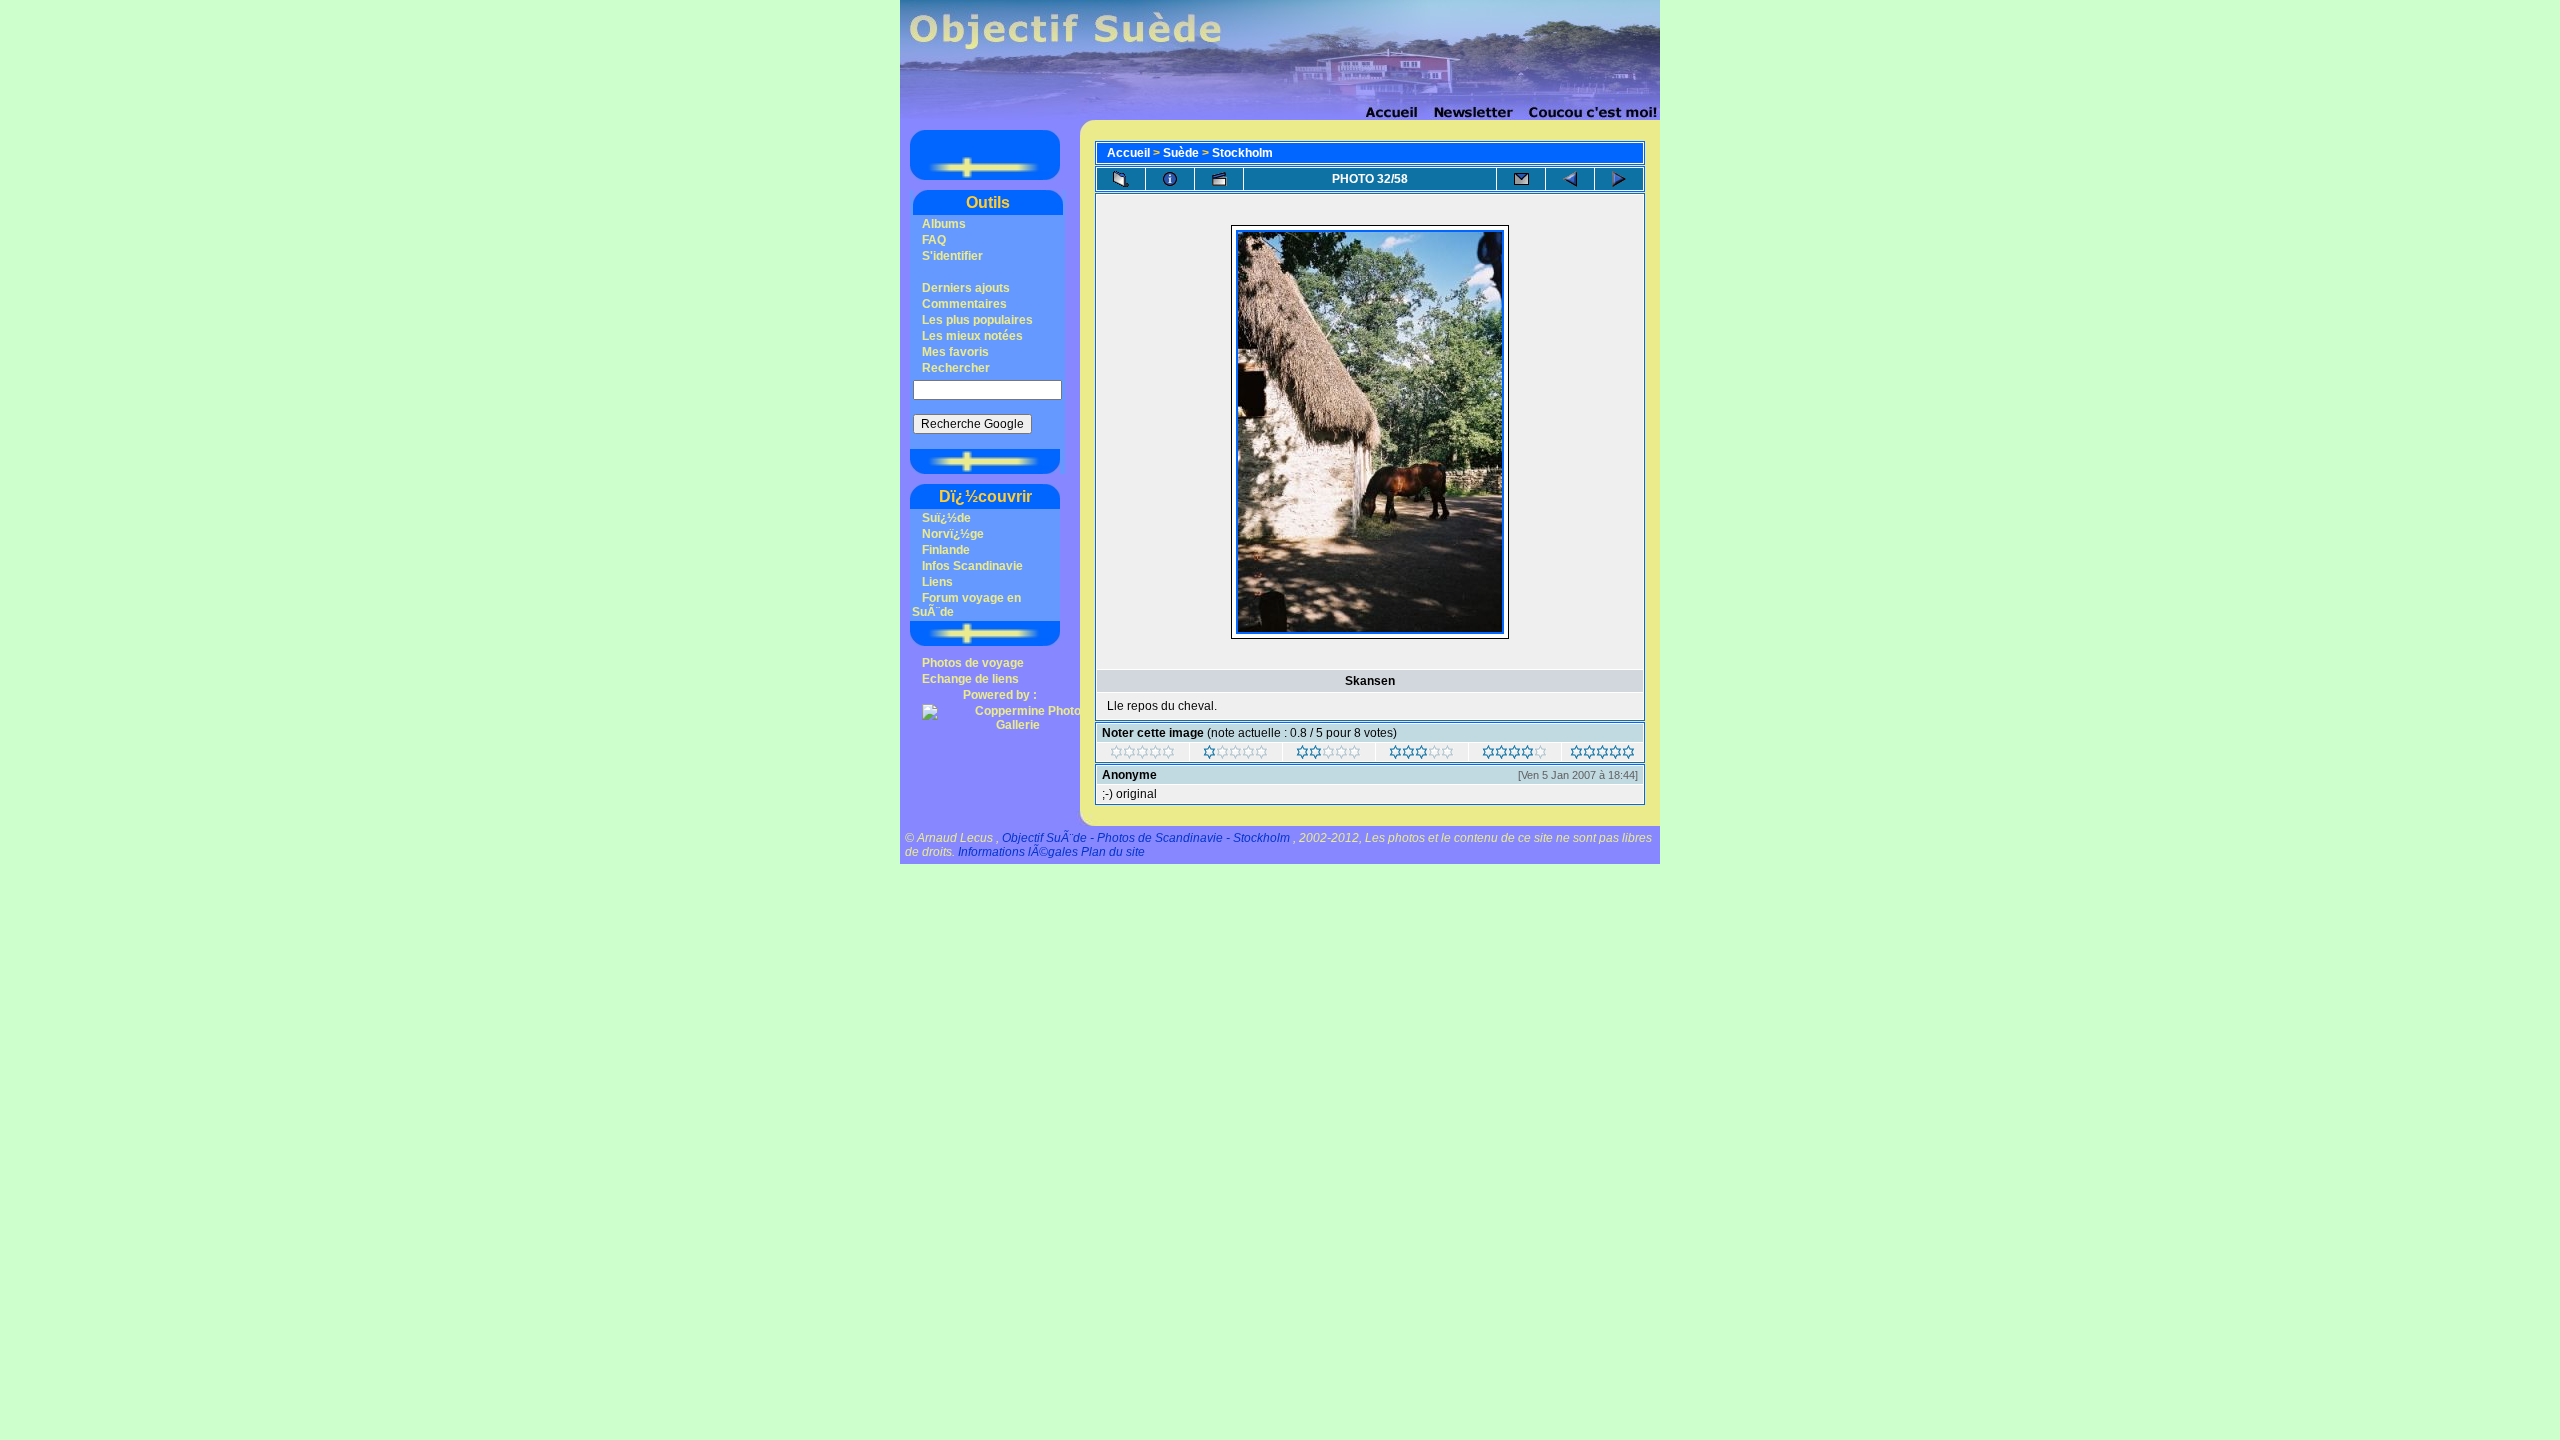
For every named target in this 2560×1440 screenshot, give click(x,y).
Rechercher (956, 368)
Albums (944, 224)
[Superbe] (1602, 755)
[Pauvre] (1235, 755)
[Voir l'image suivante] (1619, 179)
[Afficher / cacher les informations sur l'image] (1170, 179)
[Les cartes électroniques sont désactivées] (1521, 179)
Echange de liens (970, 679)
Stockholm (1242, 153)
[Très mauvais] (1142, 755)
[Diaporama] (1219, 179)
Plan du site (1113, 852)
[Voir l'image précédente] (1570, 179)
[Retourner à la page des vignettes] (1121, 179)
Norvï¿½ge (953, 534)
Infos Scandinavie (972, 566)
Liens (937, 582)
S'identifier (952, 256)
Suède (1181, 153)
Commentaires (964, 304)
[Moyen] (1328, 755)
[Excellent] (1514, 755)
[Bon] (1421, 755)
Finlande (946, 550)
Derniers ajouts (966, 288)
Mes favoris (955, 352)
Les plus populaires (977, 320)
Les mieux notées (972, 336)
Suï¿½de (946, 518)
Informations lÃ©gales (1018, 852)
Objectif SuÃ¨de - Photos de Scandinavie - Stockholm (1146, 838)
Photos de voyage (973, 663)
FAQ (934, 240)
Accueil (1128, 153)
